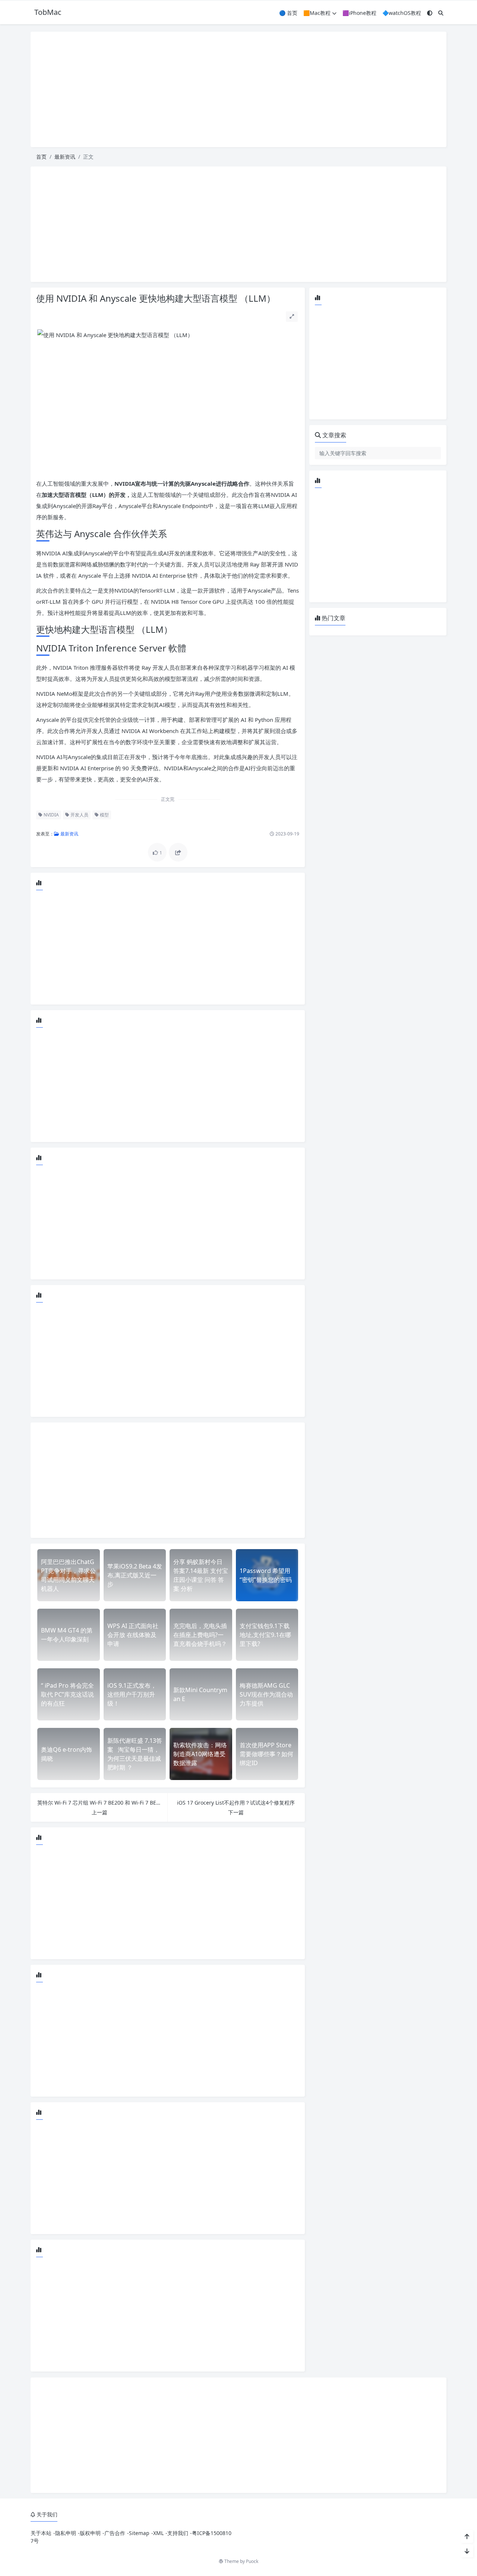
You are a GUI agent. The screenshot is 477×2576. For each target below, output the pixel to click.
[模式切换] (430, 13)
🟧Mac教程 (317, 13)
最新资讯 (65, 157)
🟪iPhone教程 (359, 13)
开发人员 (79, 815)
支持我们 (178, 2533)
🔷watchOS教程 (402, 13)
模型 (104, 815)
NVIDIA (51, 815)
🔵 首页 (288, 13)
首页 (41, 157)
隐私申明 (66, 2533)
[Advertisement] (238, 89)
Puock (252, 2561)
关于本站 (41, 2533)
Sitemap (139, 2533)
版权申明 (90, 2533)
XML (158, 2533)
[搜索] (441, 13)
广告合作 (115, 2533)
